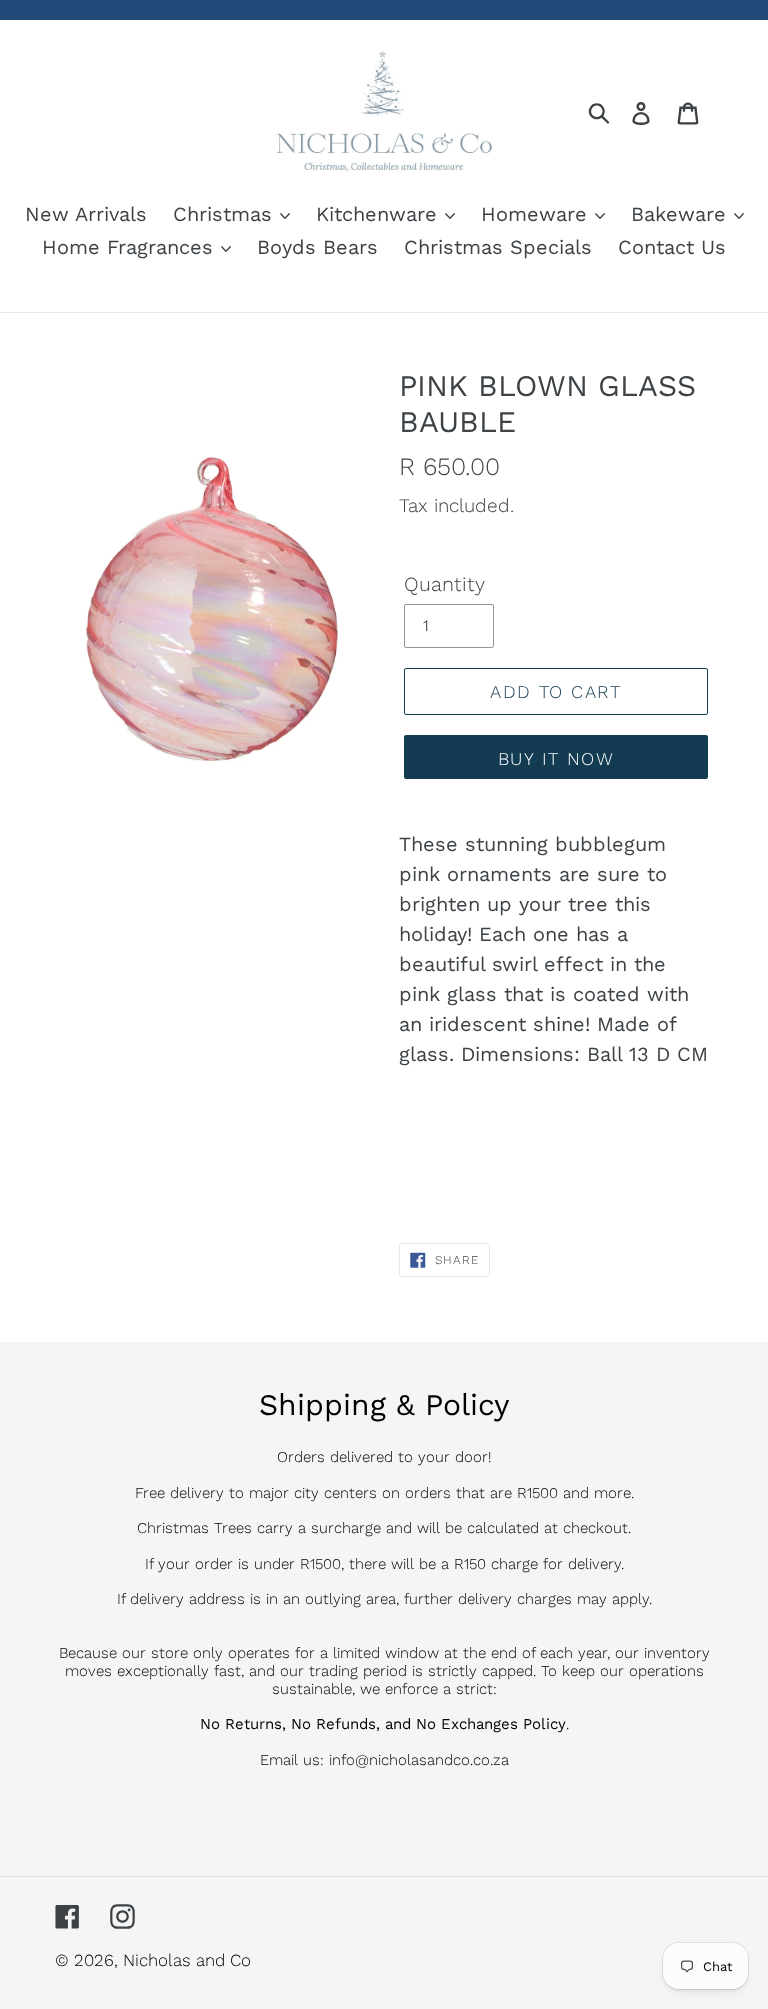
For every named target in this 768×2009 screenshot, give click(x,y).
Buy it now (556, 758)
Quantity (444, 584)
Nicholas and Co (187, 1960)
